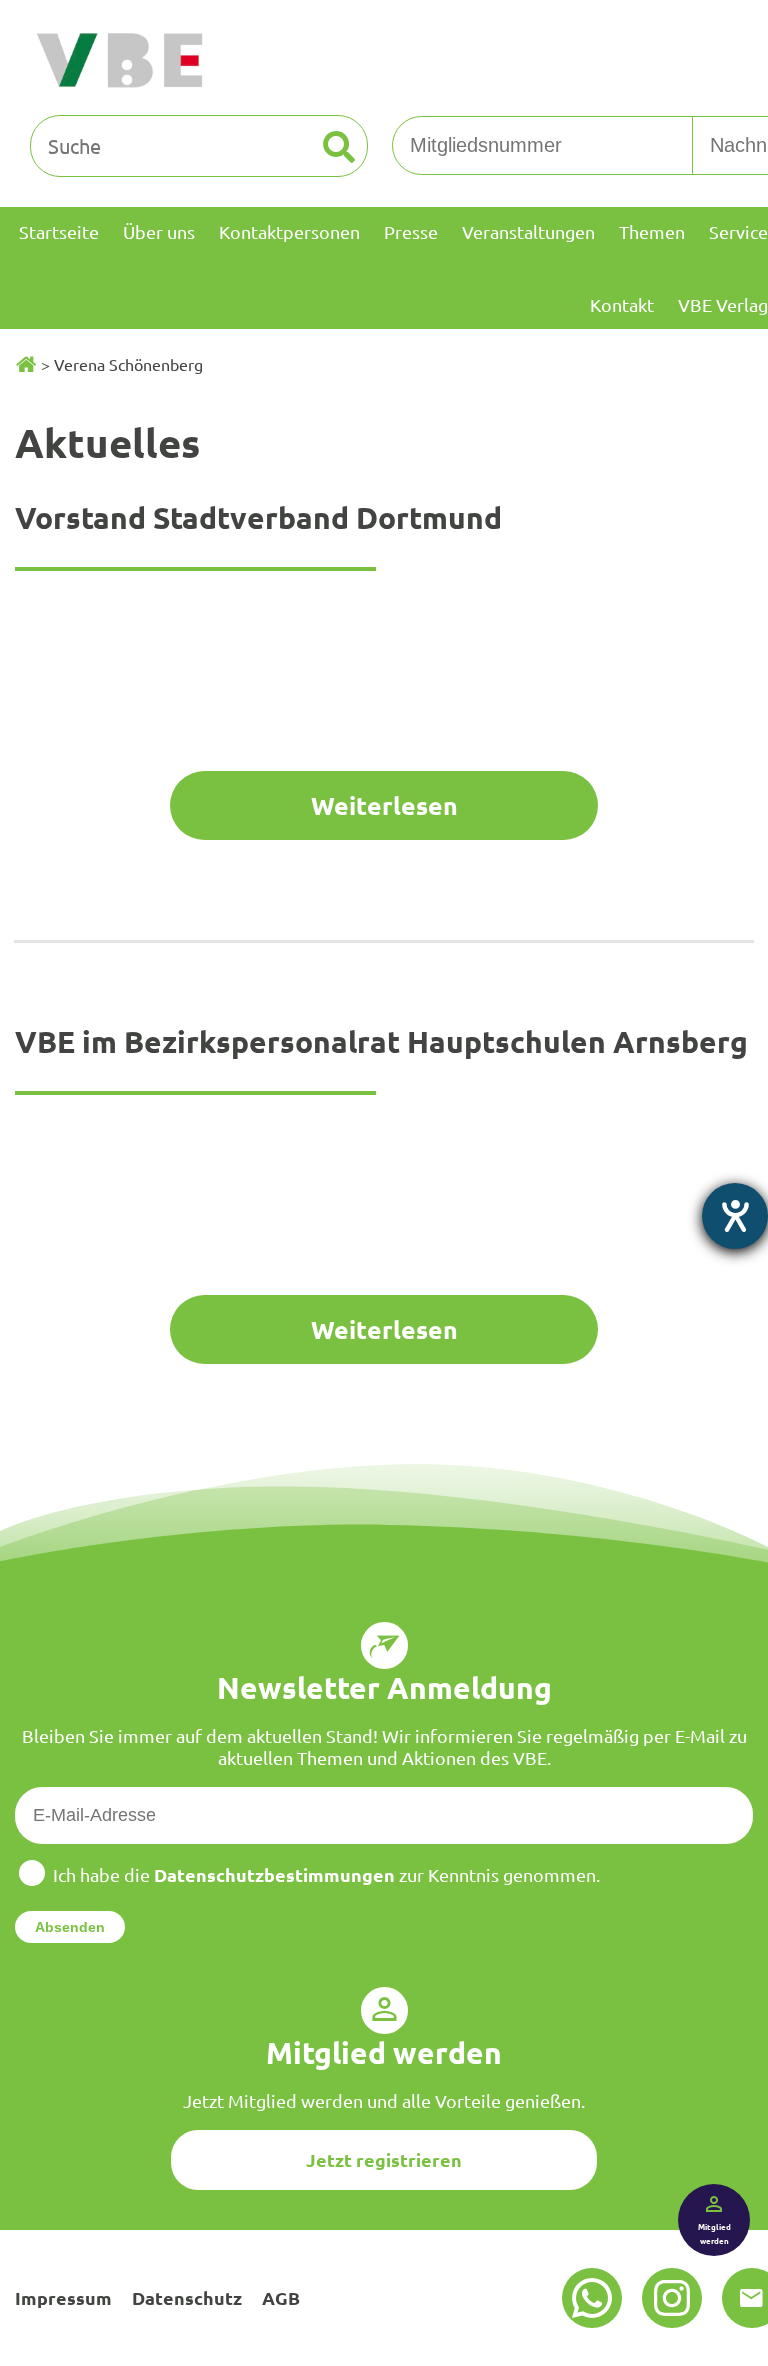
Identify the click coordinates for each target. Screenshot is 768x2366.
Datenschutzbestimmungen (274, 1874)
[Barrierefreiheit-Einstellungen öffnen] (735, 1216)
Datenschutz (187, 2297)
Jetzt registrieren (384, 2159)
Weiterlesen (384, 805)
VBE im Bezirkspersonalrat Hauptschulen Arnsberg (381, 1041)
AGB (281, 2297)
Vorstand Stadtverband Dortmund (258, 517)
